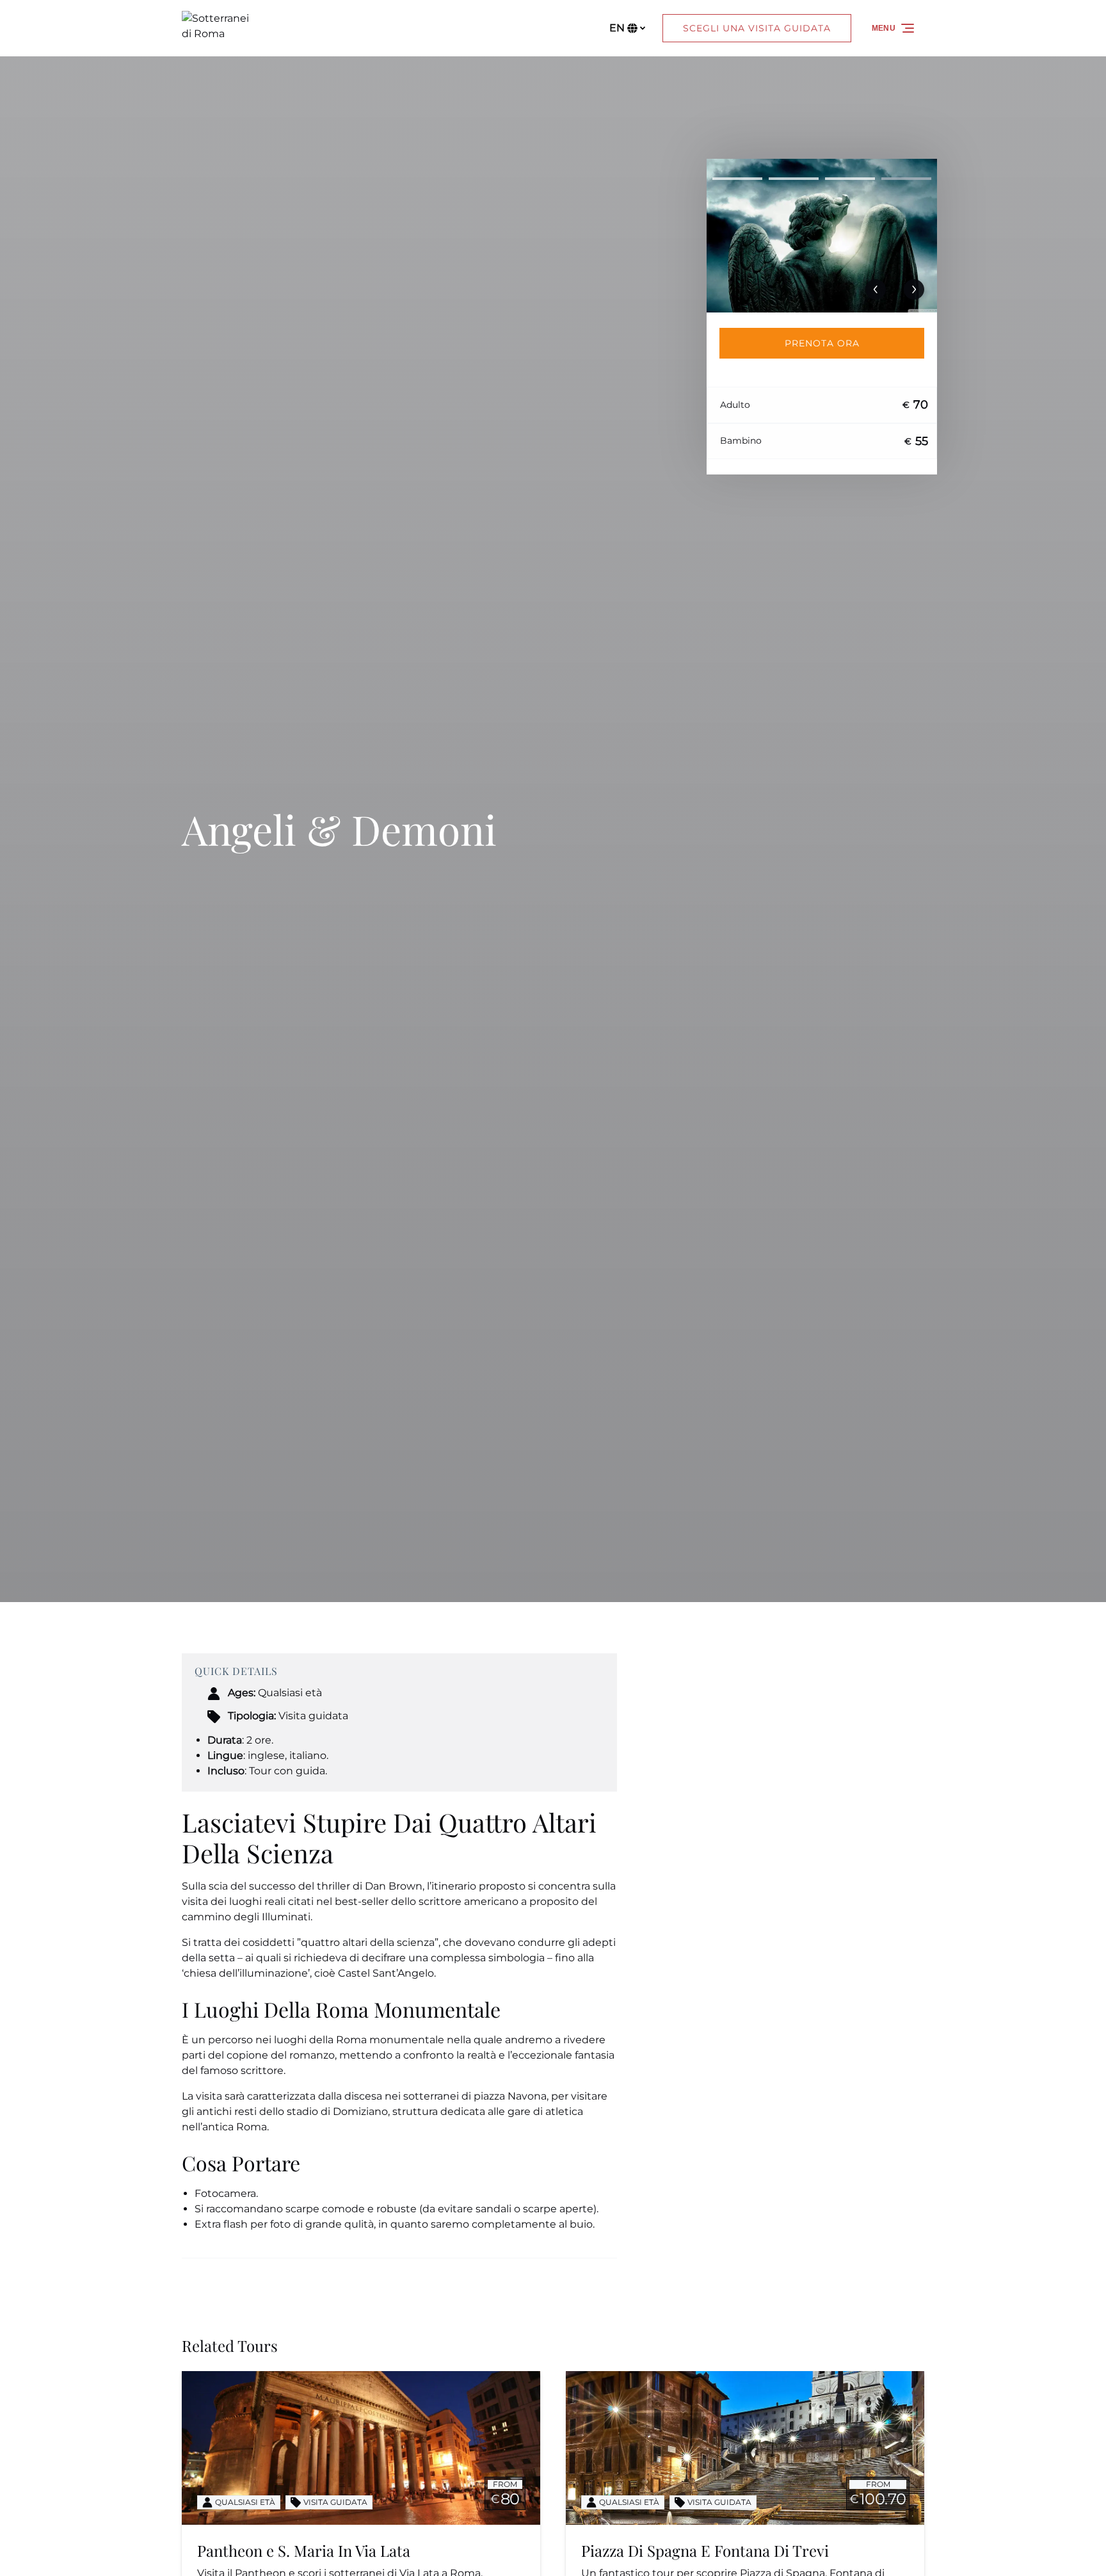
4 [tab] (906, 179)
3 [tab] (850, 179)
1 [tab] (737, 179)
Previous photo (876, 289)
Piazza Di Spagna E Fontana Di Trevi (705, 2550)
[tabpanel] (822, 236)
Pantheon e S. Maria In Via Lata (304, 2550)
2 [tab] (794, 179)
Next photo (914, 289)
